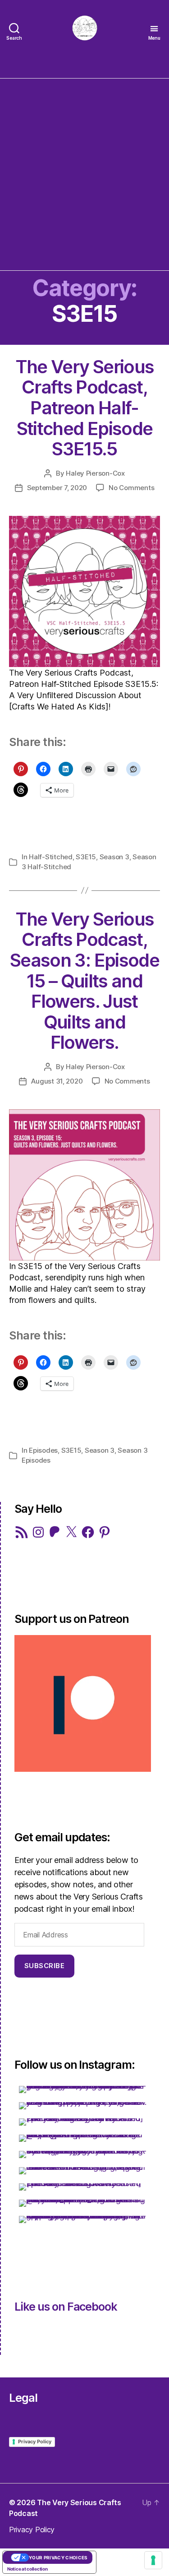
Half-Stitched (51, 857)
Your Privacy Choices (58, 2557)
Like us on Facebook (66, 2307)
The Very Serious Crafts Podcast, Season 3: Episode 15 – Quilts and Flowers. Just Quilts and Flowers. (84, 981)
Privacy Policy (35, 2442)
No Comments (131, 488)
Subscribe (45, 1966)
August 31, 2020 (57, 1081)
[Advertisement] (84, 172)
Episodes (43, 1450)
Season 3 (114, 857)
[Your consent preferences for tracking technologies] (153, 2560)
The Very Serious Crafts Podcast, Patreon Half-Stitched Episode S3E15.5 (84, 408)
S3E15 (86, 857)
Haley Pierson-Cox (95, 473)
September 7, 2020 (57, 488)
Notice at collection (27, 2569)
